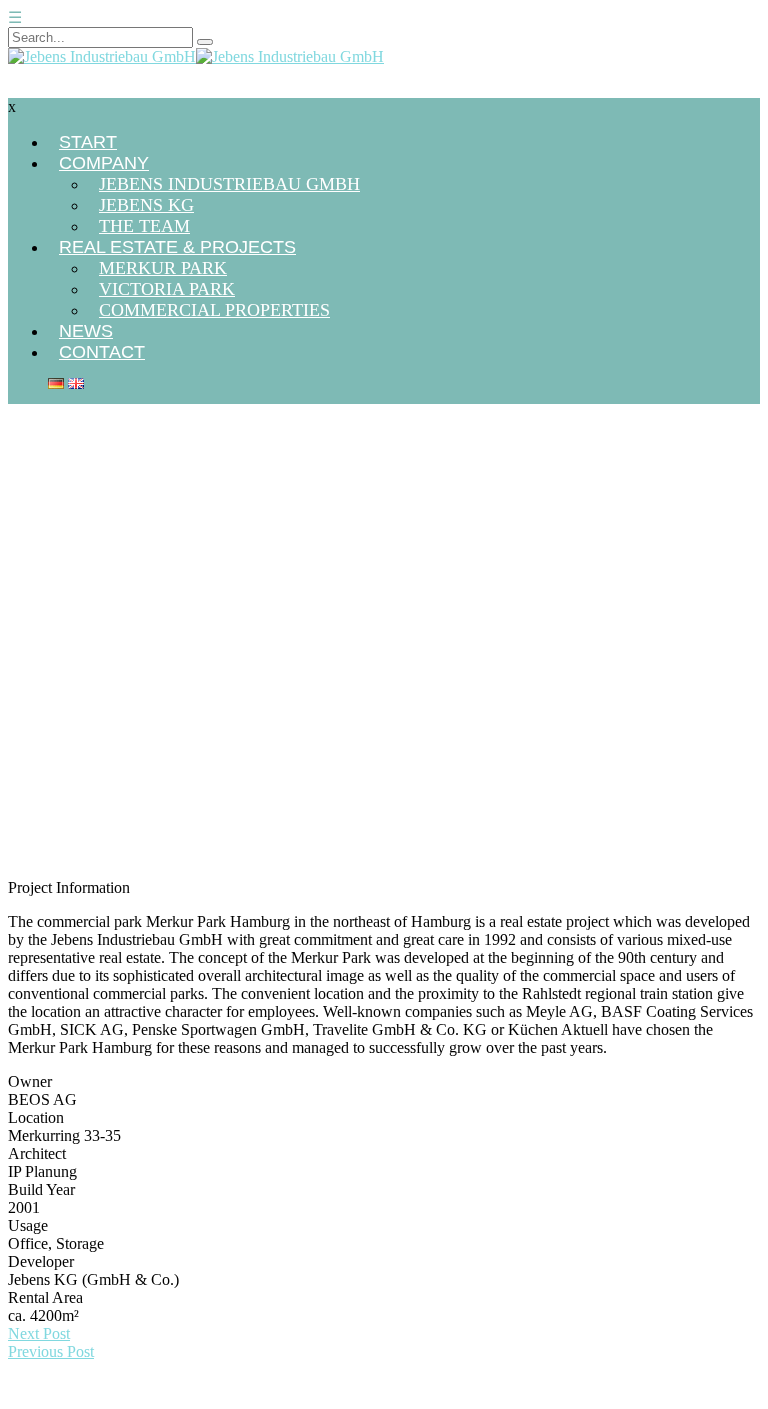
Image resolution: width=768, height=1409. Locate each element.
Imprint (541, 1399)
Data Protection (706, 1399)
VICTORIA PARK (167, 289)
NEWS (86, 331)
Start (22, 446)
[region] (384, 674)
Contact (610, 1399)
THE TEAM (144, 226)
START (88, 142)
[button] (384, 815)
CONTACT (102, 352)
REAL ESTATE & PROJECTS (177, 247)
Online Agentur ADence (137, 1399)
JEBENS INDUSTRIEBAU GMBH (229, 184)
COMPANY (104, 163)
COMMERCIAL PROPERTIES (214, 310)
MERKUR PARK (163, 268)
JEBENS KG (146, 205)
